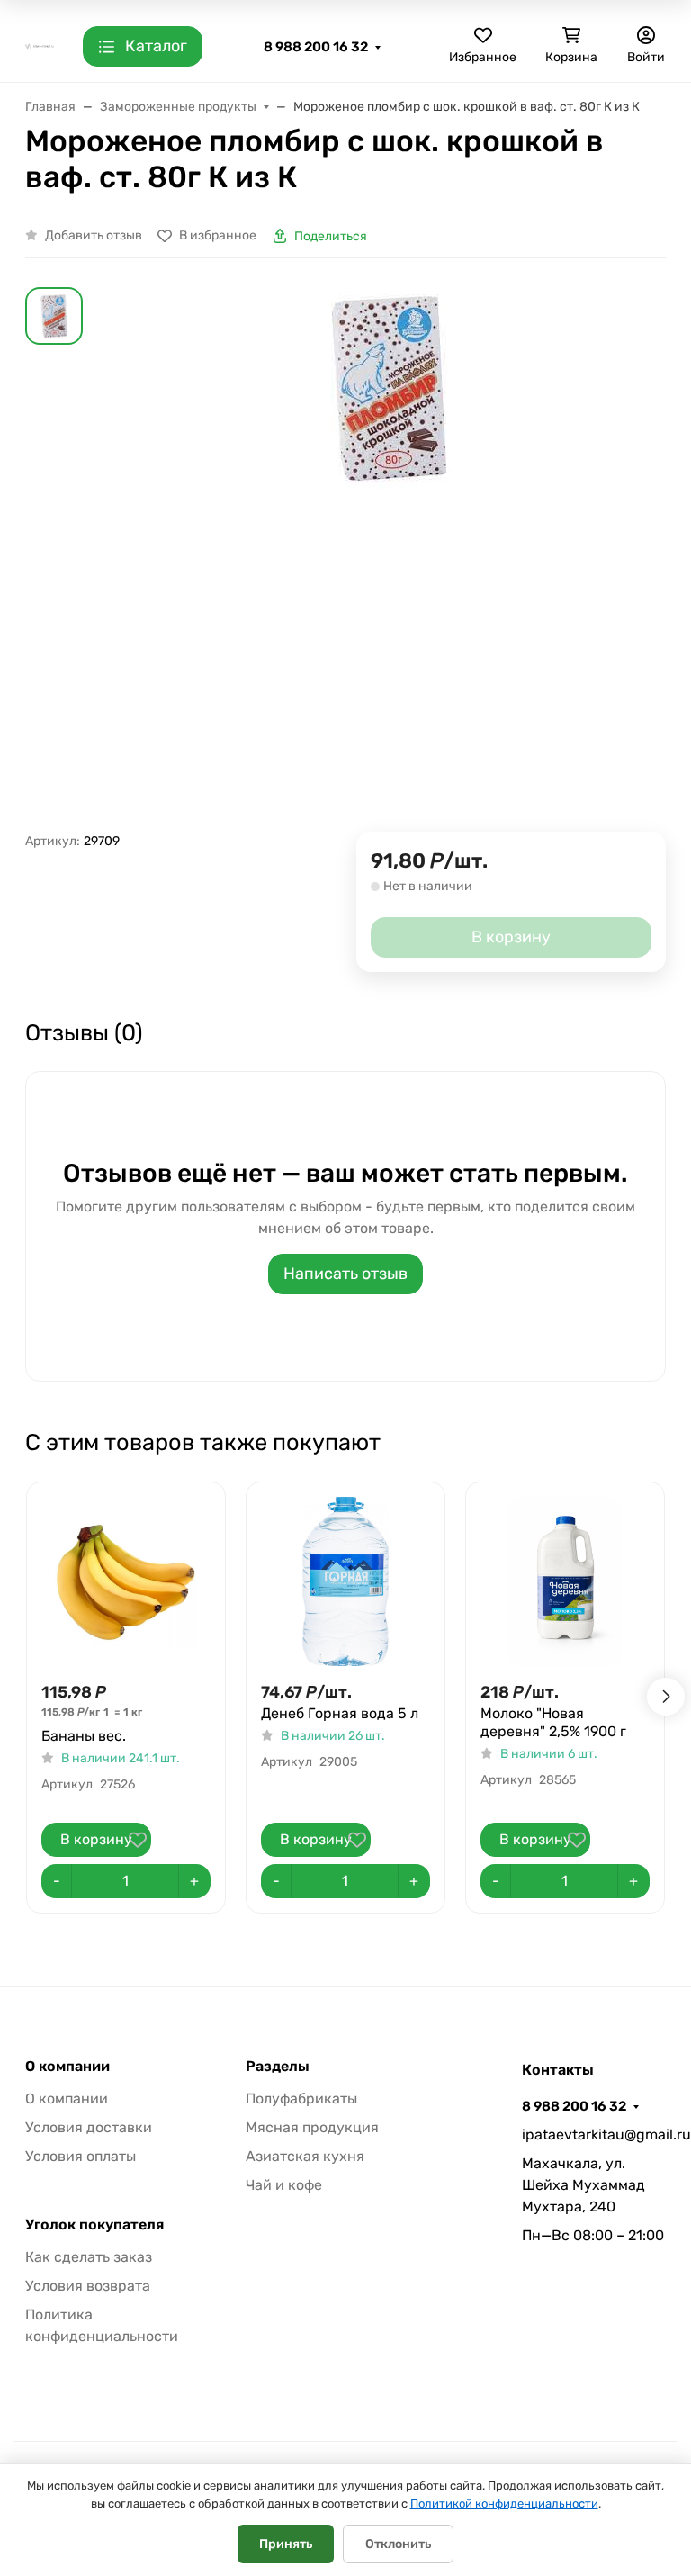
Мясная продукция (312, 2127)
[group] (389, 559)
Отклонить (398, 2544)
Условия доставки (89, 2127)
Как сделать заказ (89, 2257)
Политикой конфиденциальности (504, 2504)
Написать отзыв (345, 1274)
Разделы (278, 2067)
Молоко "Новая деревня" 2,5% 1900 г (553, 1722)
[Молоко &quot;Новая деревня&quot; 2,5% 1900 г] (565, 1581)
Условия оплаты (81, 2156)
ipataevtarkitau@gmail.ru (594, 2135)
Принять (286, 2544)
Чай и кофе (284, 2185)
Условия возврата (88, 2286)
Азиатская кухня (305, 2156)
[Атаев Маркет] (40, 45)
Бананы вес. (84, 1736)
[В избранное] (138, 1840)
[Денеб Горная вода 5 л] (345, 1581)
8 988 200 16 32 (316, 47)
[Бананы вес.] (126, 1581)
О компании (67, 2067)
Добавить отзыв (94, 235)
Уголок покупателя (94, 2225)
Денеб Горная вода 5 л (340, 1713)
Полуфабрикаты (301, 2099)
